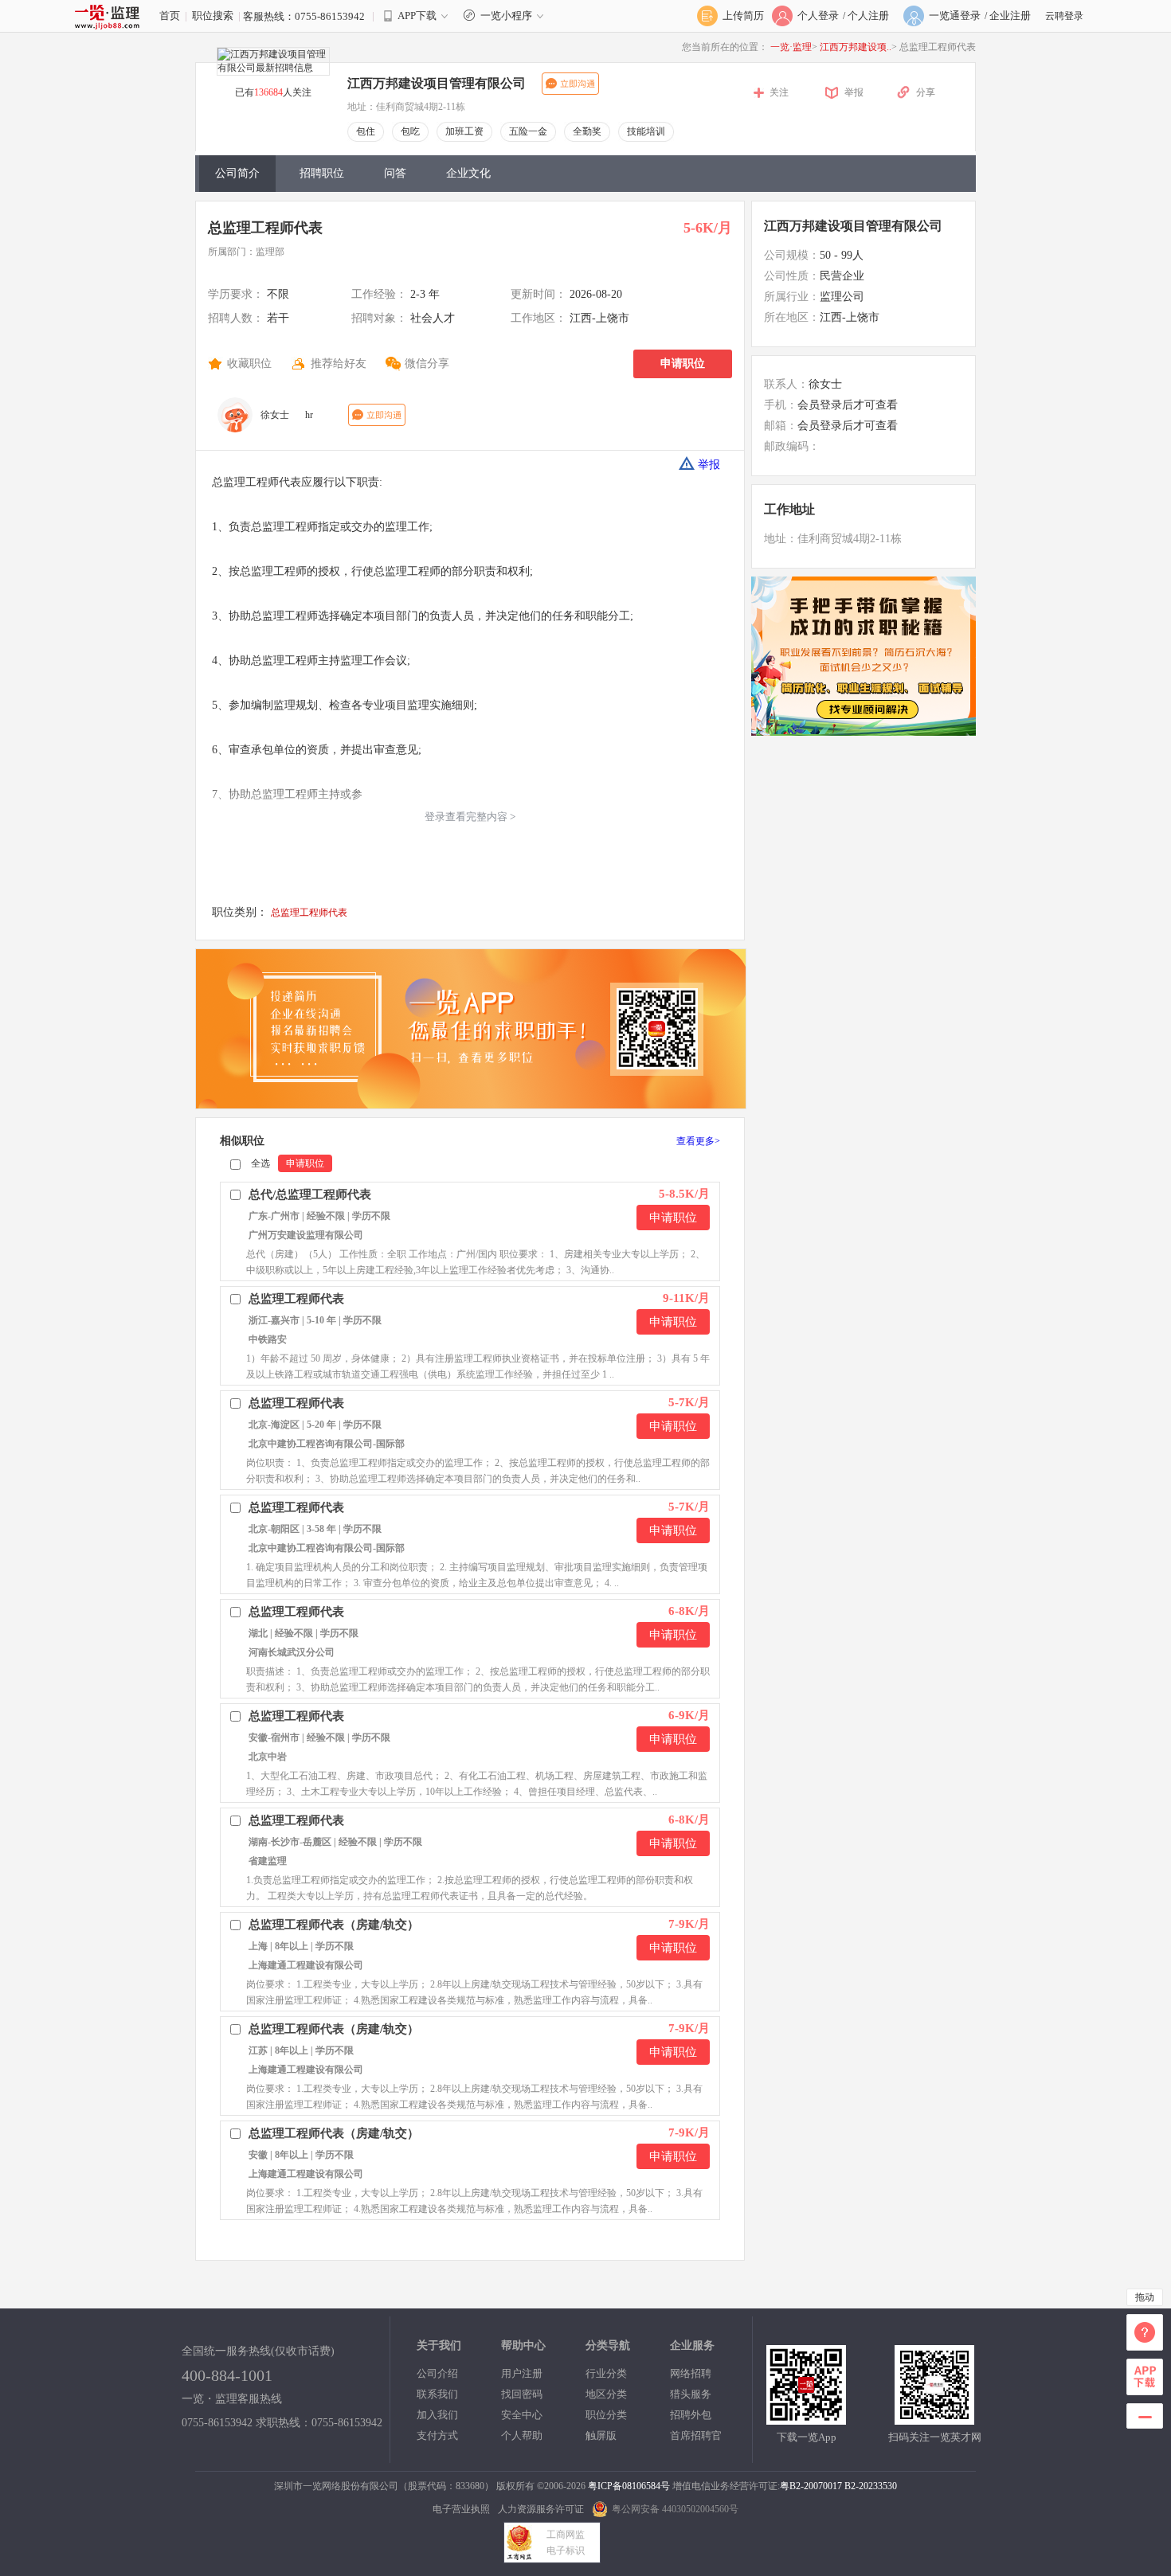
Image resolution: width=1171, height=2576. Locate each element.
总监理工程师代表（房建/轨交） (334, 1925)
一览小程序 (506, 16)
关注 (779, 92)
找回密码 (522, 2394)
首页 (170, 16)
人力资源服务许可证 (541, 2509)
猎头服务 (691, 2394)
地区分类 (606, 2394)
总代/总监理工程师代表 (310, 1194)
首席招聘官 (696, 2435)
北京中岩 (268, 1757)
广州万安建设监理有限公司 (306, 1235)
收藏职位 (249, 364)
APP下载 (417, 16)
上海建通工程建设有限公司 (306, 1965)
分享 (926, 92)
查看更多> (698, 1141)
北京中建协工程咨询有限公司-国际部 (327, 1444)
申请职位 (683, 364)
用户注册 (522, 2373)
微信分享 (427, 364)
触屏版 (601, 2435)
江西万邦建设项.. (856, 47)
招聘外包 (691, 2415)
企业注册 (1010, 16)
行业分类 (606, 2373)
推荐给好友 (339, 364)
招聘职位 (322, 173)
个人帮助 (522, 2435)
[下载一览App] (806, 2418)
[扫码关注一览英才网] (934, 2418)
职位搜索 (213, 16)
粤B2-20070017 (811, 2486)
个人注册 (868, 16)
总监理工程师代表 (265, 228)
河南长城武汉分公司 (292, 1652)
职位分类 (606, 2415)
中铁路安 (268, 1339)
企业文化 (468, 173)
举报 (854, 92)
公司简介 (237, 173)
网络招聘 (691, 2373)
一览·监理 (791, 47)
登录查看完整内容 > (470, 817)
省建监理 (268, 1861)
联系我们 (437, 2394)
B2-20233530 (871, 2486)
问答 (395, 173)
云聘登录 (1064, 16)
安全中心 (522, 2415)
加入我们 (437, 2415)
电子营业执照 (461, 2509)
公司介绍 (437, 2373)
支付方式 (437, 2435)
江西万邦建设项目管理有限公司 (853, 226)
